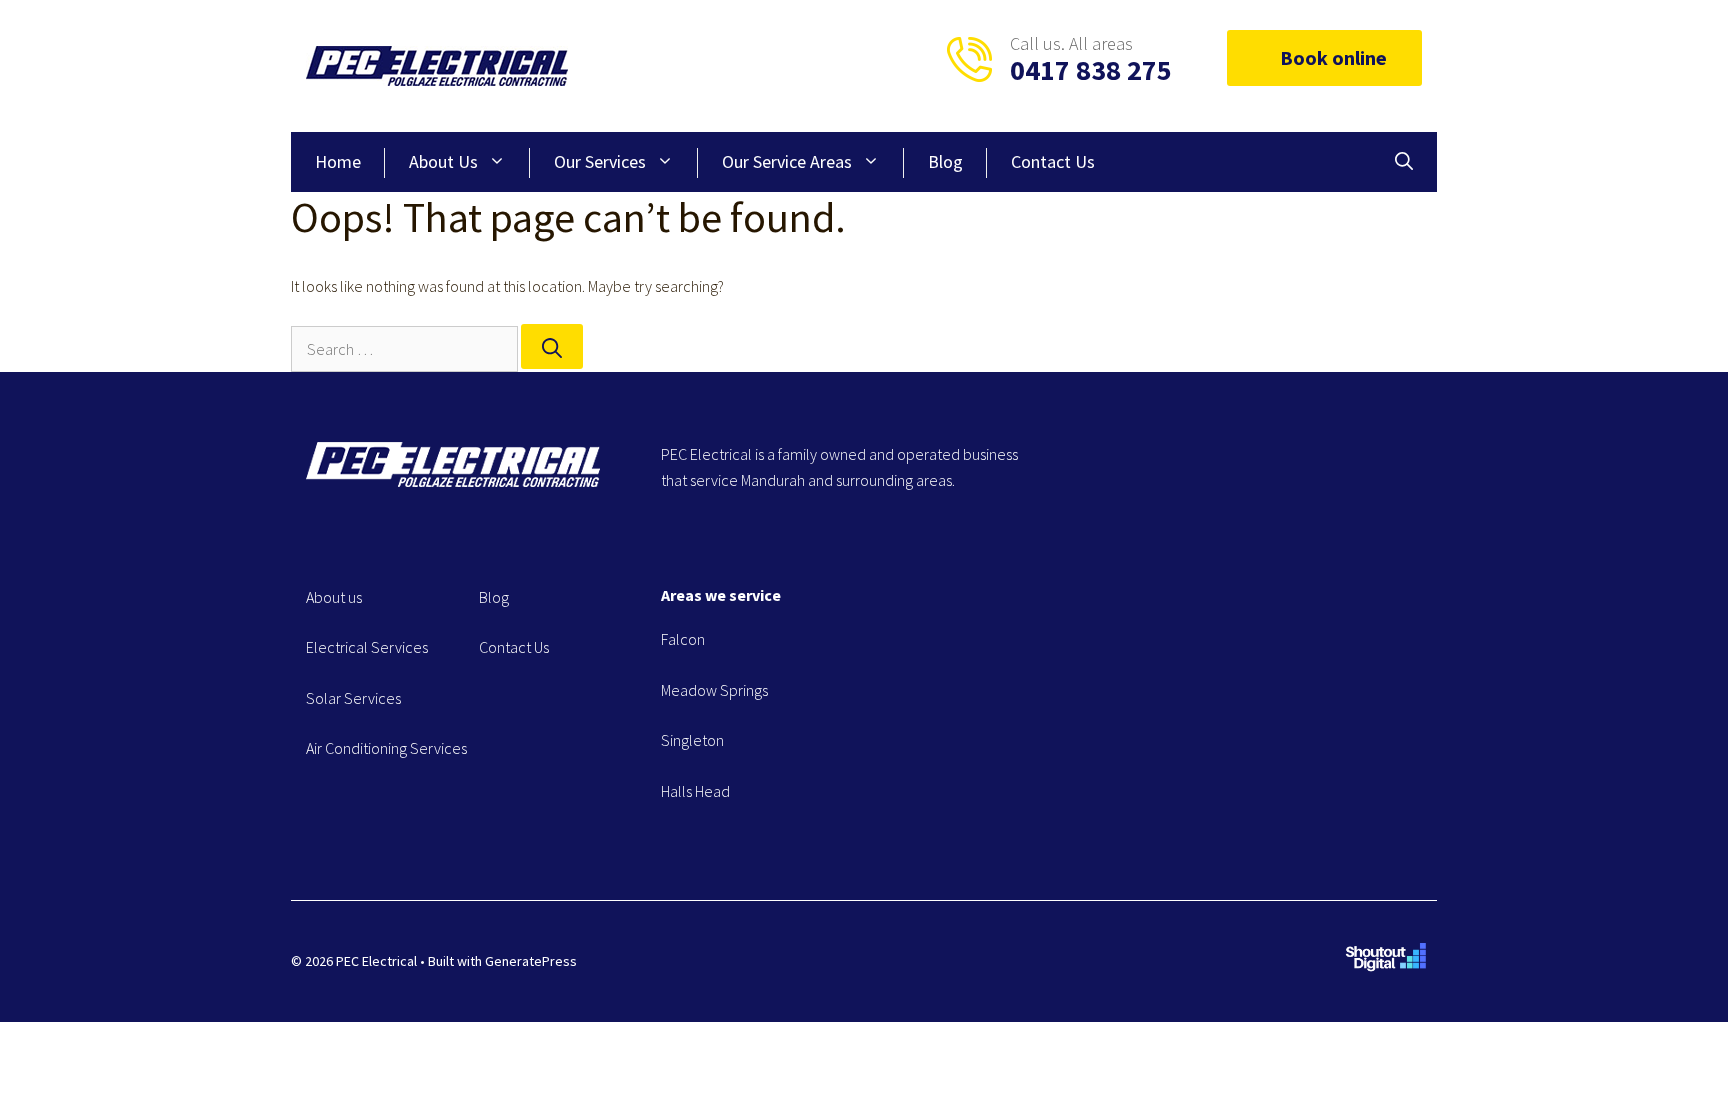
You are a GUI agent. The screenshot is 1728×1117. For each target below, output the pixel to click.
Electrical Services (367, 647)
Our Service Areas (787, 161)
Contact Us (1053, 161)
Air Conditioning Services (386, 748)
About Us (443, 161)
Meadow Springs (714, 690)
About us (334, 597)
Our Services (600, 161)
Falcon (683, 639)
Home (338, 161)
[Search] (552, 346)
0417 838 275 (1091, 70)
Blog (945, 161)
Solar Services (353, 698)
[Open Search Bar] (1404, 162)
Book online (1333, 57)
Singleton (692, 740)
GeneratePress (531, 961)
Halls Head (695, 791)
